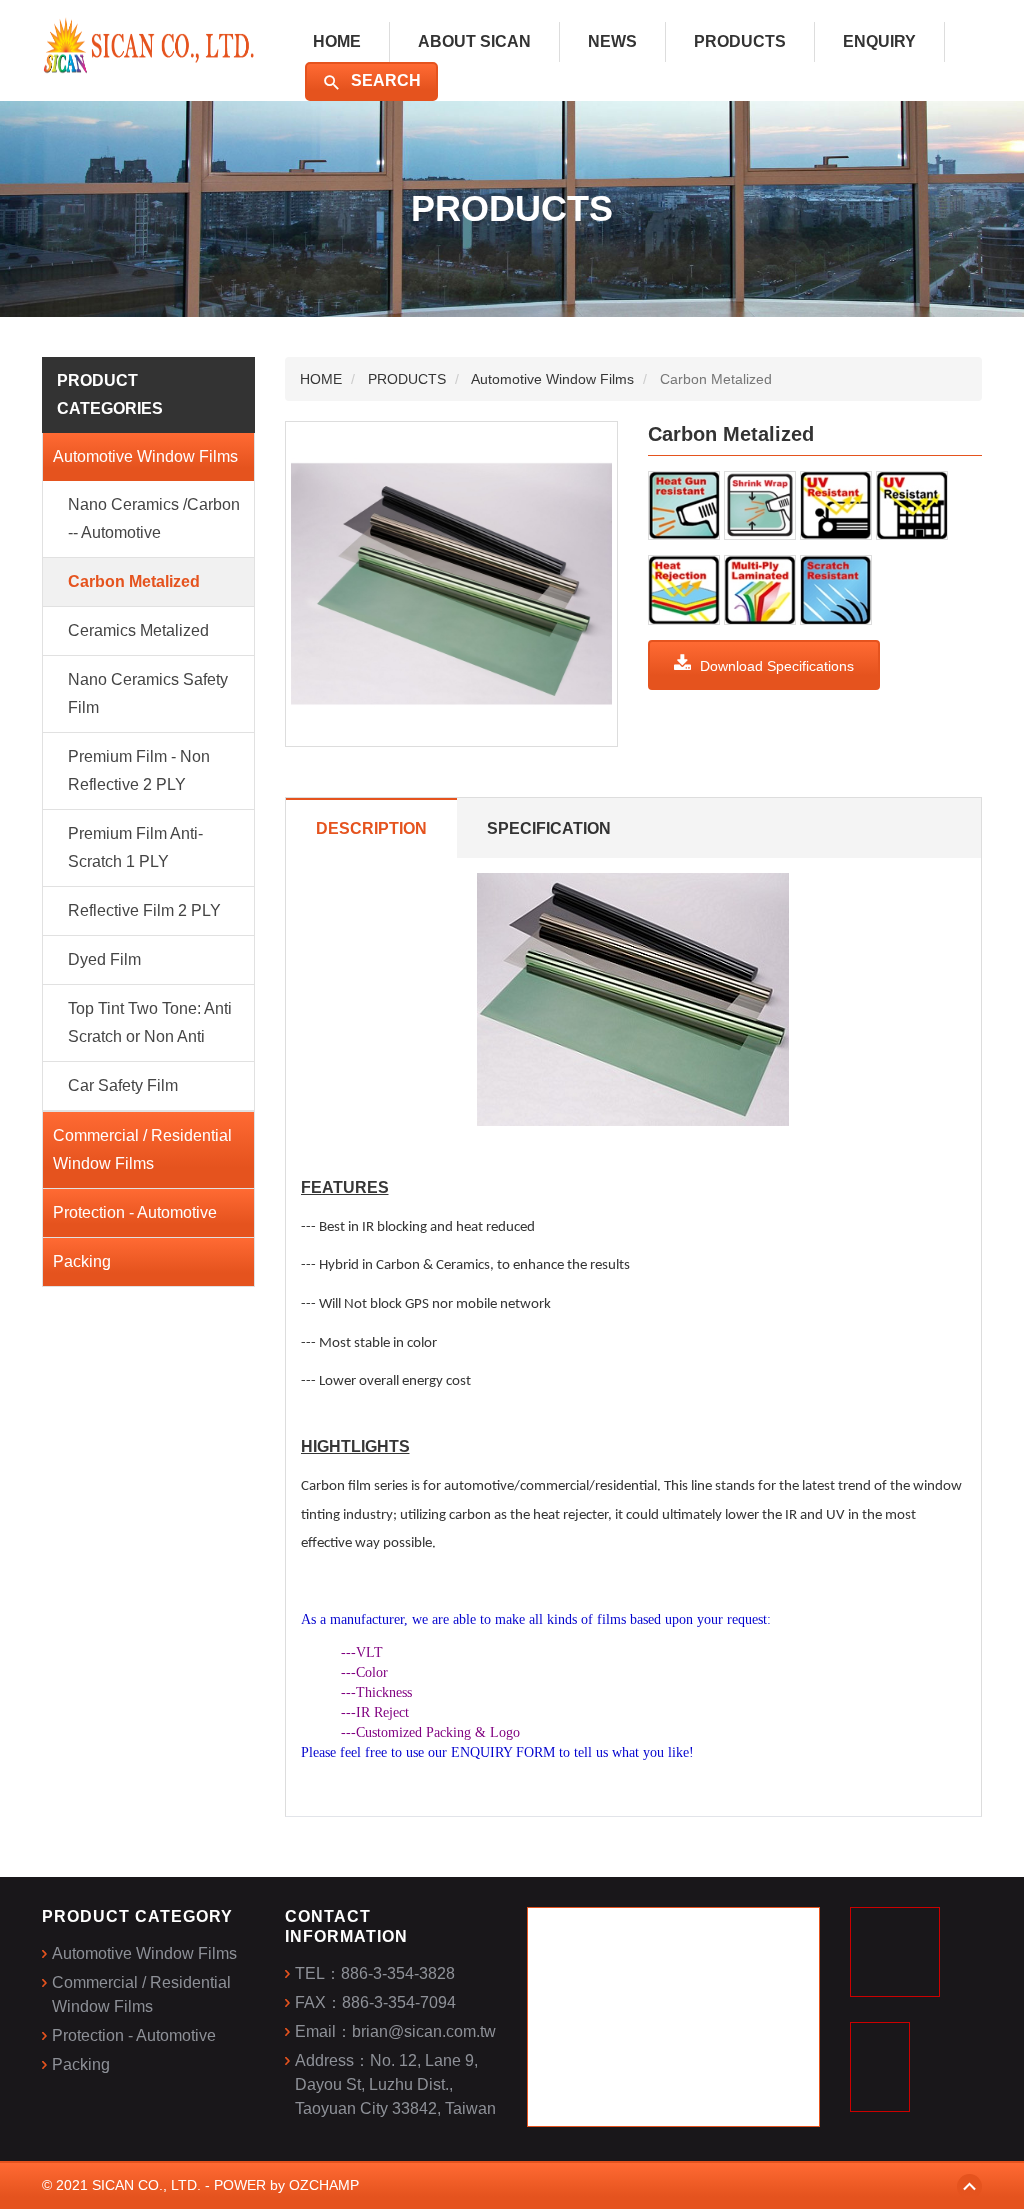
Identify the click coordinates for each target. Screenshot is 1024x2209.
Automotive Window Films (145, 456)
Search (384, 80)
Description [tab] (371, 828)
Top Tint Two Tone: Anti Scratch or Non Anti (150, 1022)
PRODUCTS (740, 41)
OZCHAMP (324, 2185)
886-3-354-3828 (398, 1973)
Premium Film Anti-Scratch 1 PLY (135, 847)
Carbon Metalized (134, 581)
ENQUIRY (879, 41)
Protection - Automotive (135, 1212)
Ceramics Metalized (138, 630)
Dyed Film (104, 959)
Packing (82, 1261)
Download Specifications (775, 666)
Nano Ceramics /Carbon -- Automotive (154, 518)
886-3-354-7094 (399, 2002)
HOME (337, 41)
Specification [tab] (549, 828)
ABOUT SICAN (474, 41)
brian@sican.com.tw (424, 2031)
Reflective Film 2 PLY (144, 910)
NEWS (612, 41)
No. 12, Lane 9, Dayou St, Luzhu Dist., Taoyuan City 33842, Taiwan (395, 2084)
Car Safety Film (123, 1085)
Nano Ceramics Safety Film (148, 693)
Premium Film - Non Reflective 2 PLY (139, 770)
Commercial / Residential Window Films (142, 1149)
